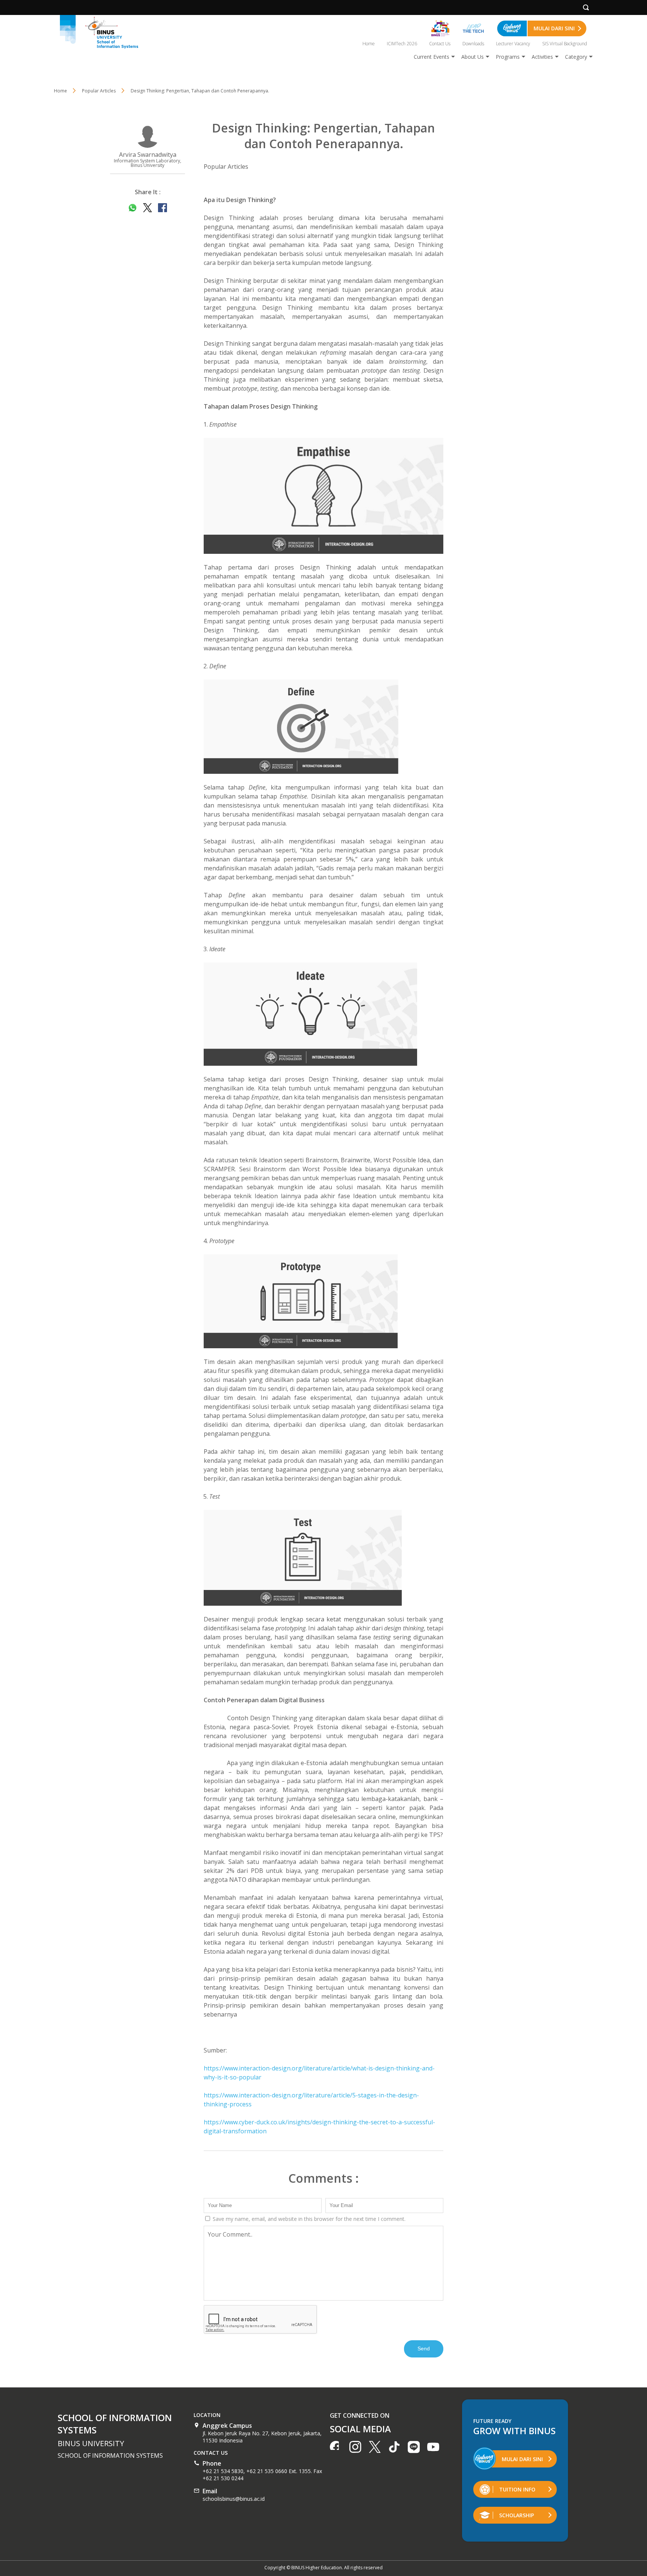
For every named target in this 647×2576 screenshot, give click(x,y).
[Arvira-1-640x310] (323, 496)
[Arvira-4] (323, 1301)
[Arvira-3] (323, 1014)
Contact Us (440, 44)
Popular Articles (226, 167)
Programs (508, 57)
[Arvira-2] (323, 727)
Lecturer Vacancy (513, 44)
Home (369, 44)
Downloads (473, 44)
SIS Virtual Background (565, 44)
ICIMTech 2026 (402, 44)
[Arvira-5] (323, 1558)
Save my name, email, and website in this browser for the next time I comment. (308, 2219)
